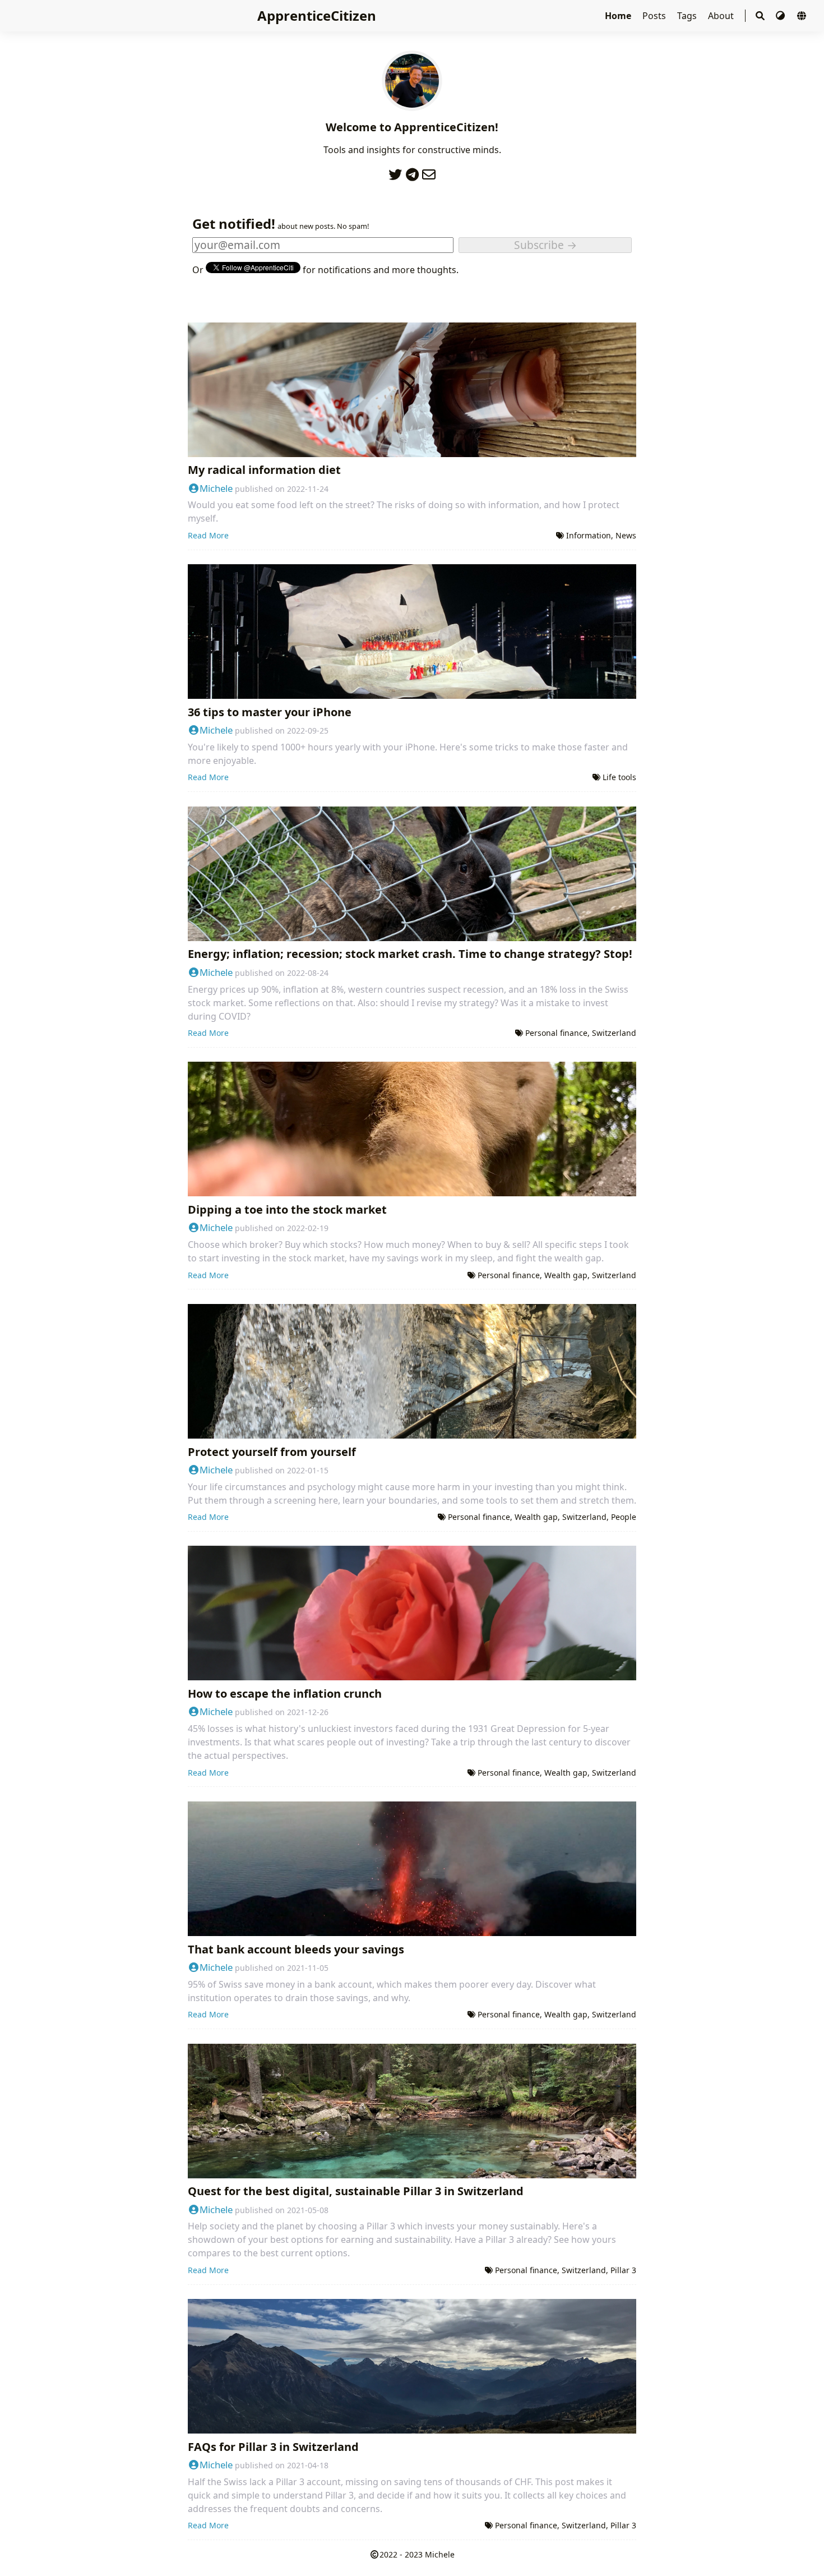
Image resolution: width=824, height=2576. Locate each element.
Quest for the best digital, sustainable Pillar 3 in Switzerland (356, 2191)
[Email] (429, 172)
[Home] (412, 104)
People (624, 1517)
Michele (216, 488)
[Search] (760, 16)
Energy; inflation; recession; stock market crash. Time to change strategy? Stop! (410, 954)
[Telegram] (412, 172)
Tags (688, 16)
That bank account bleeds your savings (296, 1949)
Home (619, 16)
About (722, 16)
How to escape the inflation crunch (285, 1693)
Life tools (619, 777)
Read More (208, 535)
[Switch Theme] (781, 16)
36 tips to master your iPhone (270, 712)
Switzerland (614, 1033)
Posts (655, 16)
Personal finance (556, 1033)
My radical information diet (264, 470)
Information (589, 535)
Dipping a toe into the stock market (287, 1209)
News (626, 535)
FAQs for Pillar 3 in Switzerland (273, 2447)
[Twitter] (395, 172)
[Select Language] (802, 16)
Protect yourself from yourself (272, 1452)
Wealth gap (566, 1275)
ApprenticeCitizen (317, 15)
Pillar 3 (623, 2270)
